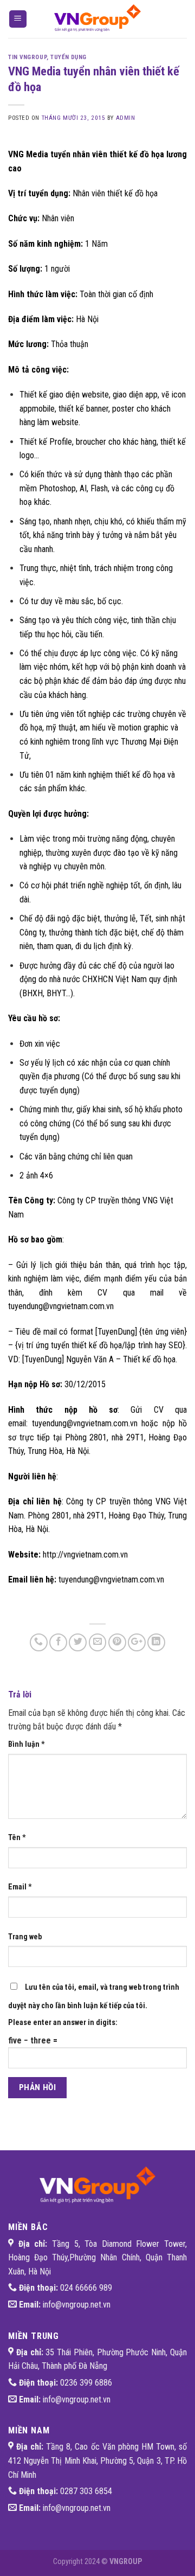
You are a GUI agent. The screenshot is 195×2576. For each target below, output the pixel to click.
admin (126, 118)
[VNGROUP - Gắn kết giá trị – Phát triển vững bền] (97, 19)
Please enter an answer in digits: (63, 2023)
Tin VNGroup (27, 57)
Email (20, 1887)
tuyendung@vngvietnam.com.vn (85, 1423)
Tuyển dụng (69, 57)
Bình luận (27, 1744)
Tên (17, 1838)
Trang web (25, 1937)
